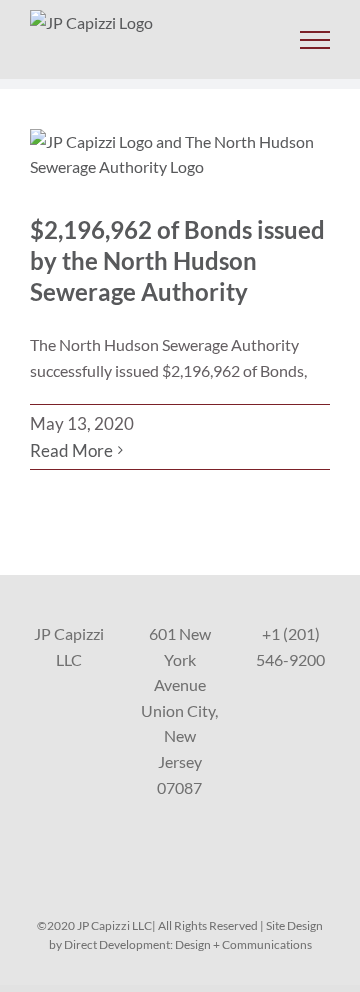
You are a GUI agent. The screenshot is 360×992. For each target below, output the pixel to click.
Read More (71, 450)
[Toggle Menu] (315, 40)
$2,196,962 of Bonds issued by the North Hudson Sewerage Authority (177, 260)
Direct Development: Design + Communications (188, 944)
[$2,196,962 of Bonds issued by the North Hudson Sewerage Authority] (180, 156)
